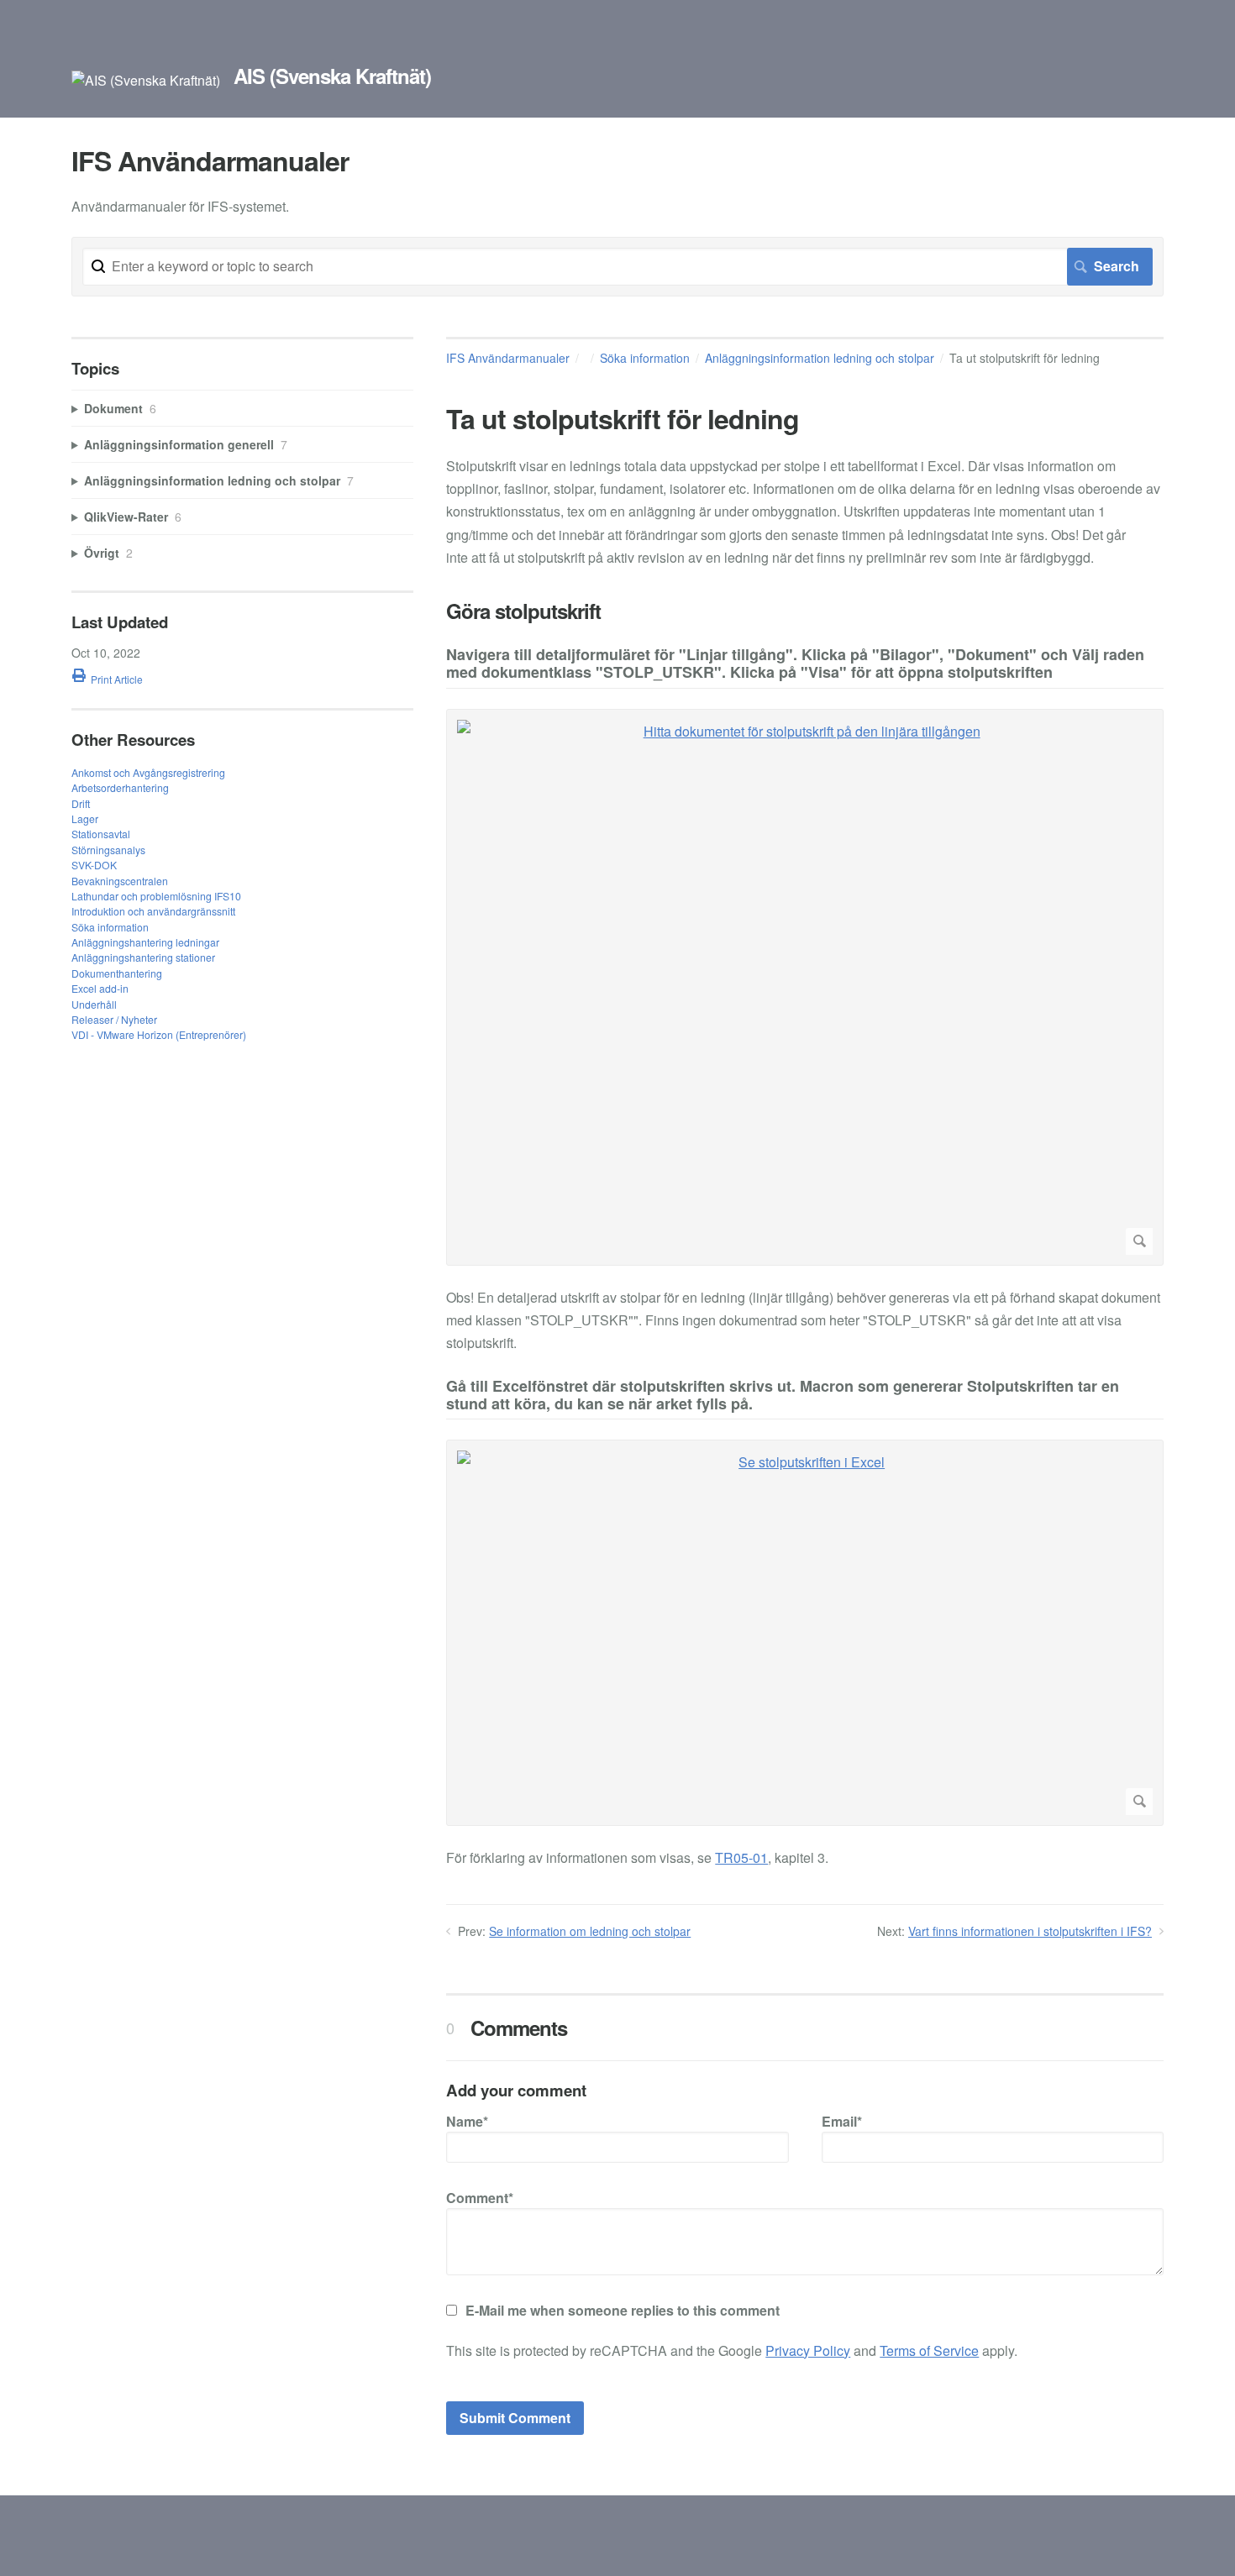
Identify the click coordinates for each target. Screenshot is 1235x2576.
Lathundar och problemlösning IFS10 (156, 896)
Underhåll (94, 1004)
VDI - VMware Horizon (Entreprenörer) (159, 1034)
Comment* (480, 2198)
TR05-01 (741, 1857)
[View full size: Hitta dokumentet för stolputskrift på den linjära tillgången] (805, 987)
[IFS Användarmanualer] (146, 80)
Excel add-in (100, 988)
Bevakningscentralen (120, 881)
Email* (842, 2121)
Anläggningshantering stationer (143, 957)
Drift (81, 803)
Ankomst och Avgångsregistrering (148, 772)
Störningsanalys (108, 850)
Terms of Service (929, 2350)
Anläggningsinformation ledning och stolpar (820, 358)
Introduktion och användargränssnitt (153, 911)
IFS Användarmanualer (508, 358)
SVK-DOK (94, 865)
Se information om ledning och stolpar (590, 1931)
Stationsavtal (101, 834)
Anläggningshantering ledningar (145, 942)
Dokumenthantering (117, 973)
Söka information (645, 358)
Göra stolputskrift (523, 611)
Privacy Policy (808, 2350)
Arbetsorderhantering (120, 787)
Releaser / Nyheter (114, 1019)
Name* (467, 2121)
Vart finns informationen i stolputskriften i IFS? (1030, 1931)
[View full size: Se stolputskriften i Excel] (805, 1633)
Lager (85, 818)
